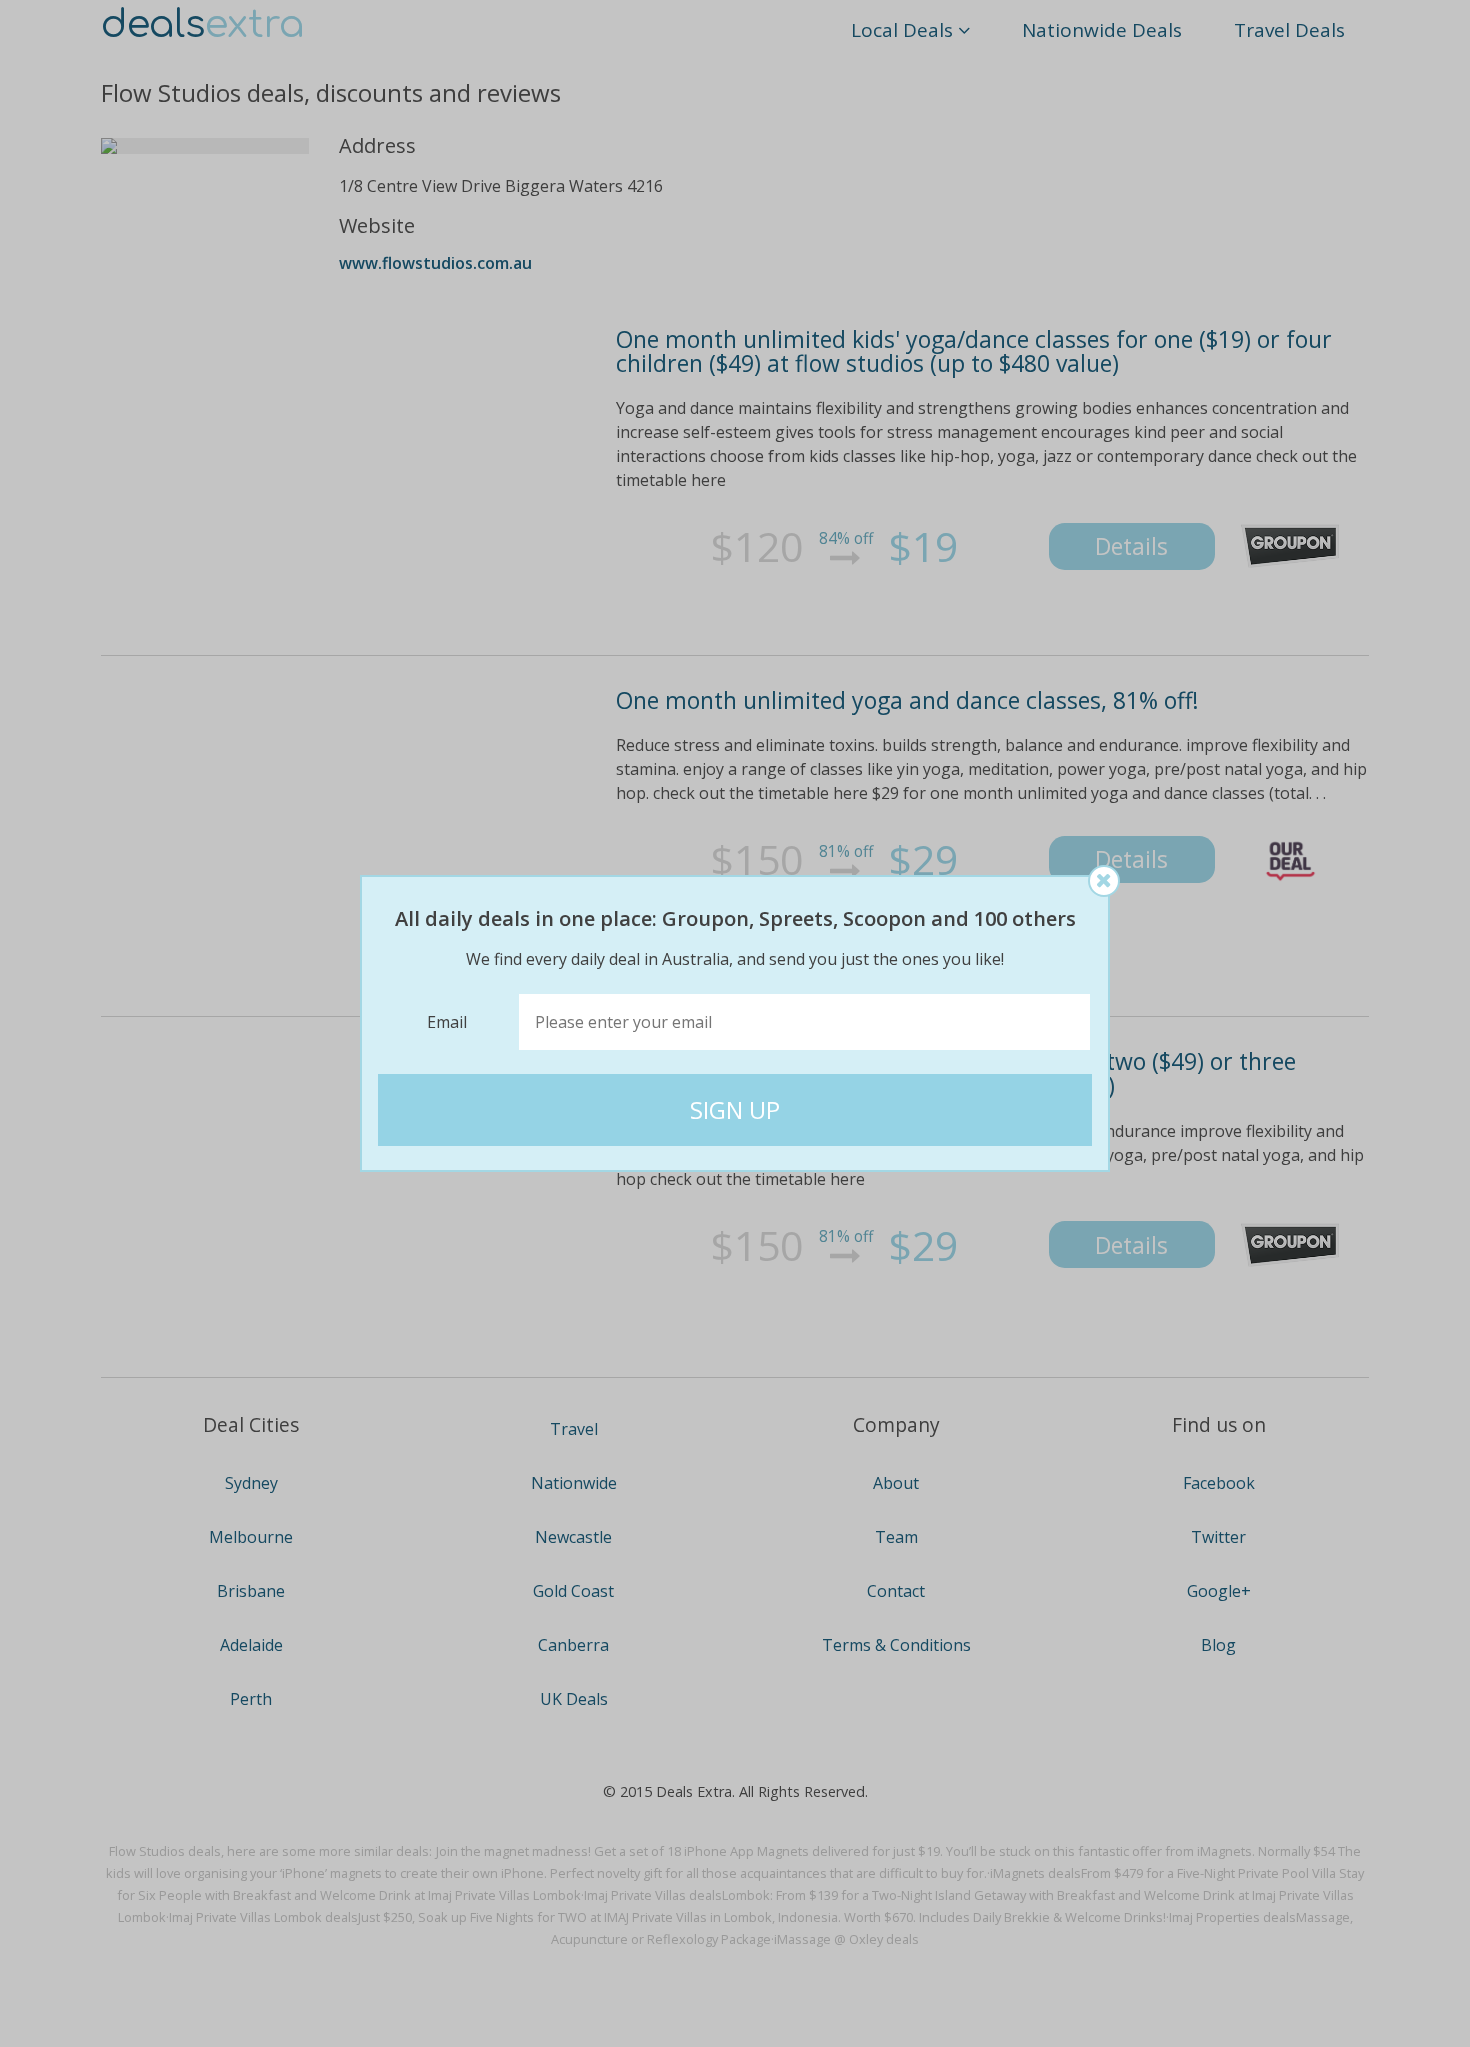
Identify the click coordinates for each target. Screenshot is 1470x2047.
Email (447, 1022)
